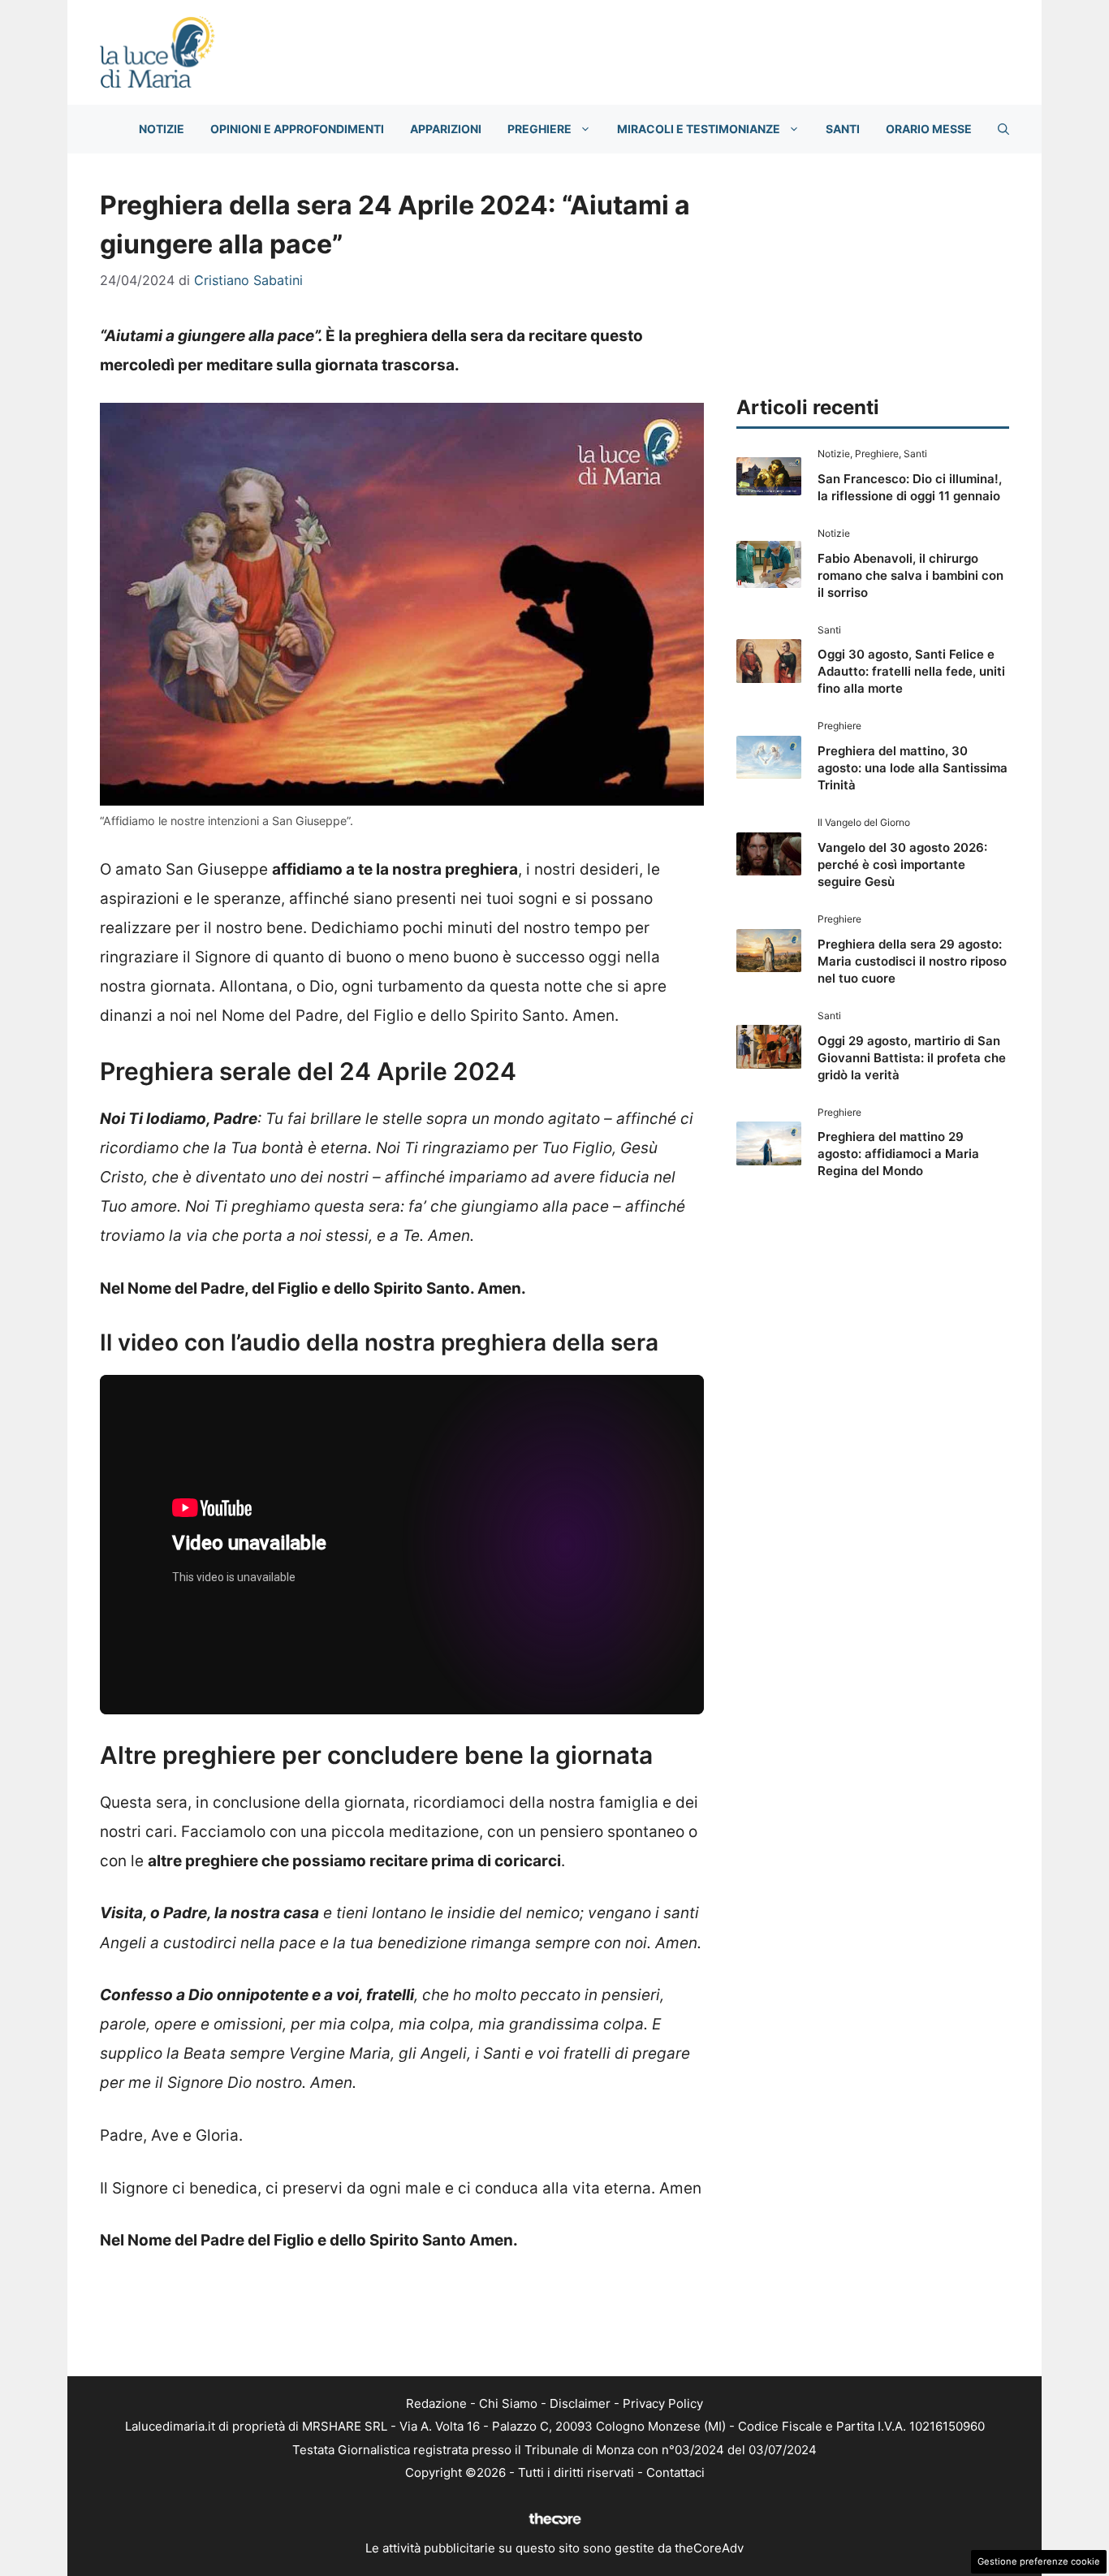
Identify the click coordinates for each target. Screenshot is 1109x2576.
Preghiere (539, 129)
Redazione (436, 2403)
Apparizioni (446, 129)
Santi (843, 129)
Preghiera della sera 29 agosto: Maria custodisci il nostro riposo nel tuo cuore (912, 961)
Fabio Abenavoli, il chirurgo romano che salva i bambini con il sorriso (911, 575)
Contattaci (675, 2472)
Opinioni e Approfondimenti (297, 129)
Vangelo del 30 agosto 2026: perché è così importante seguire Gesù (902, 864)
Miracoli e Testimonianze (699, 129)
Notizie (162, 129)
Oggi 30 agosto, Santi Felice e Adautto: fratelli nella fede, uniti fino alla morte (911, 671)
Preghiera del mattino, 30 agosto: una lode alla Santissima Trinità (913, 768)
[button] (1003, 129)
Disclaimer (580, 2403)
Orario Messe (929, 129)
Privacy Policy (663, 2403)
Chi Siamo (508, 2403)
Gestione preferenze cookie (1039, 2561)
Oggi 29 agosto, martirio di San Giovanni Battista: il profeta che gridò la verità (912, 1058)
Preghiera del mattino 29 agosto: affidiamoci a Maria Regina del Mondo (898, 1154)
